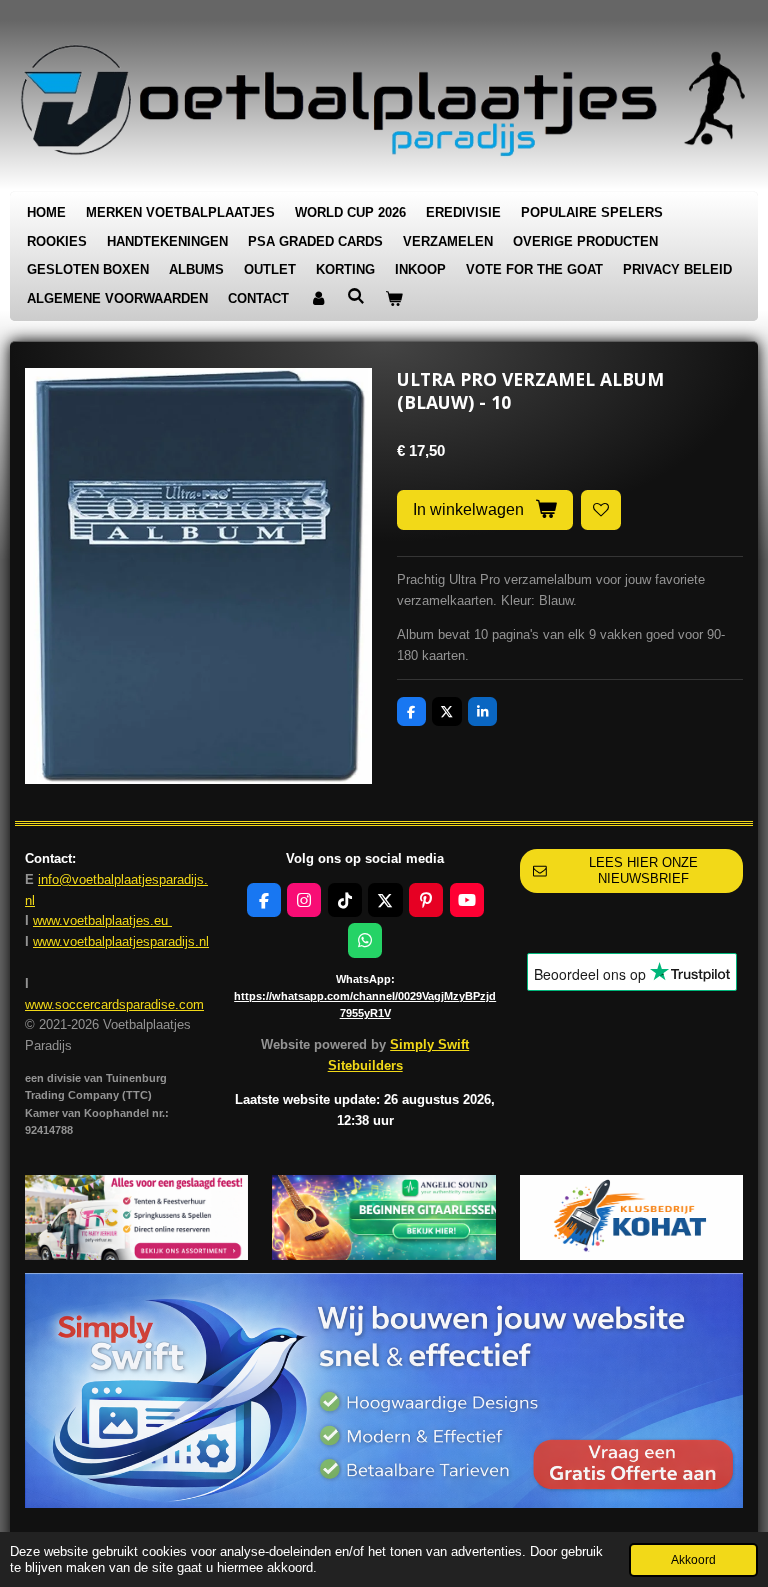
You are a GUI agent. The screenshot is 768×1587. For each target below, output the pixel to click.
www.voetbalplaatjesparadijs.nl (121, 941)
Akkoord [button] (693, 1559)
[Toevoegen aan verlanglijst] (601, 510)
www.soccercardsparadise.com (114, 1004)
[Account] (318, 299)
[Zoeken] (356, 296)
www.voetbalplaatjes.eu (102, 920)
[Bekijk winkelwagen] (394, 299)
